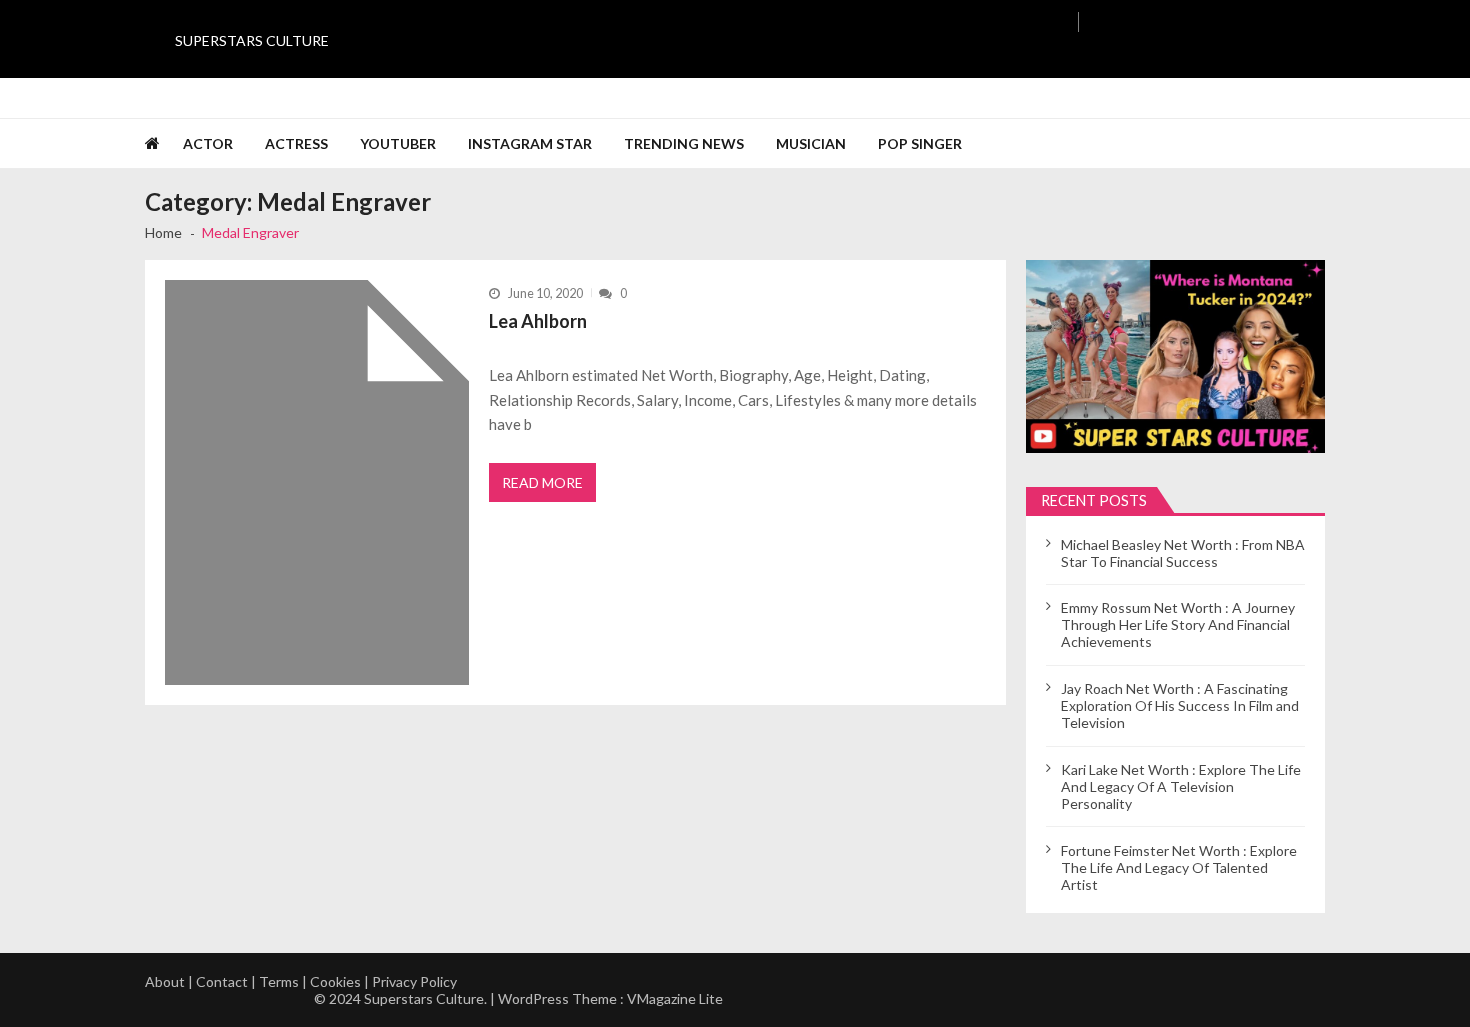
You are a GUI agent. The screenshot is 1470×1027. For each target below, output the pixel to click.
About (165, 981)
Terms (279, 981)
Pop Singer (920, 143)
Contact (222, 981)
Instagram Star (530, 143)
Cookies (335, 981)
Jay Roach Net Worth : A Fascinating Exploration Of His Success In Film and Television (1180, 705)
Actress (296, 143)
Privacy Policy (414, 981)
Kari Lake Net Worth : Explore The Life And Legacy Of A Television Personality (1181, 786)
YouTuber (398, 143)
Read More (542, 482)
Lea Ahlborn (538, 321)
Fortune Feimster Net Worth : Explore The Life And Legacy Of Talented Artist (1179, 867)
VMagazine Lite (675, 998)
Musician (811, 143)
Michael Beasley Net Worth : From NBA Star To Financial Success (1183, 553)
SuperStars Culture (252, 40)
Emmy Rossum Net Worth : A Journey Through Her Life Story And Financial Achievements (1178, 624)
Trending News (684, 143)
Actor (208, 143)
